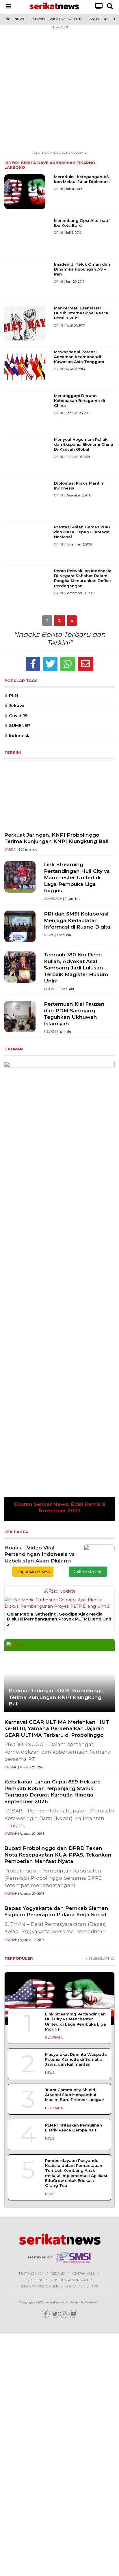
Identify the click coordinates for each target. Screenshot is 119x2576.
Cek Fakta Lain (88, 1571)
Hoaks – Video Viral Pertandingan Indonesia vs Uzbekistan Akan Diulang (40, 1554)
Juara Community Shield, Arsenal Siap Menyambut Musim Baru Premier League (75, 2095)
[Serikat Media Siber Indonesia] (74, 2257)
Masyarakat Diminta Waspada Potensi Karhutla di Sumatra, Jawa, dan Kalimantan (76, 2059)
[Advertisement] (59, 91)
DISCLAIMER (75, 2286)
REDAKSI (58, 2274)
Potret (50, 989)
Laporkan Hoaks (33, 1571)
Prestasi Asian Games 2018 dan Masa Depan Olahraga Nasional (82, 532)
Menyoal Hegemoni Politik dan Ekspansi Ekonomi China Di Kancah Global (84, 444)
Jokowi (14, 706)
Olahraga (53, 899)
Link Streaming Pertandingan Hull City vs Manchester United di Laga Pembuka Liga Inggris (77, 877)
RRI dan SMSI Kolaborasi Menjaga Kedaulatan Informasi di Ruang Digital (78, 920)
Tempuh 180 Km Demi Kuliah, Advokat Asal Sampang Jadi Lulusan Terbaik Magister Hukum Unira (76, 968)
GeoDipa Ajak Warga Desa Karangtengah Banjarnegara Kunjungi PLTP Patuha (53, 1617)
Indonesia (17, 736)
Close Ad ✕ (59, 27)
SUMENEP (17, 726)
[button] (13, 1291)
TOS (95, 2286)
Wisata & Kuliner (66, 19)
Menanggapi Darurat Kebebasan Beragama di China (80, 401)
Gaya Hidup (97, 19)
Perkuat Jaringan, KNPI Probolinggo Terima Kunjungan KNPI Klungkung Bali (56, 838)
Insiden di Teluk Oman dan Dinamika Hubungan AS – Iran (82, 269)
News (20, 19)
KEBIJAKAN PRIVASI (71, 2280)
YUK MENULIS (37, 2280)
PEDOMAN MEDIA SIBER (39, 2286)
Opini (58, 189)
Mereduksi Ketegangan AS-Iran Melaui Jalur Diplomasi (82, 179)
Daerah (37, 19)
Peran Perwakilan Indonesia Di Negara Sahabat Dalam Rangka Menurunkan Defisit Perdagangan (83, 578)
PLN (11, 696)
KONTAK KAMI (83, 2274)
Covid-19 (16, 716)
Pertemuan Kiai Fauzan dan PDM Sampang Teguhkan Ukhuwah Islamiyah (74, 1014)
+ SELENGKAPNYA (100, 1959)
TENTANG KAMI (31, 2274)
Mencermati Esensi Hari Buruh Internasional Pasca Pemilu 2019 (81, 313)
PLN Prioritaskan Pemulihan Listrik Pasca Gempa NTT (74, 2128)
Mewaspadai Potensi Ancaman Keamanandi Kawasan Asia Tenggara (79, 357)
